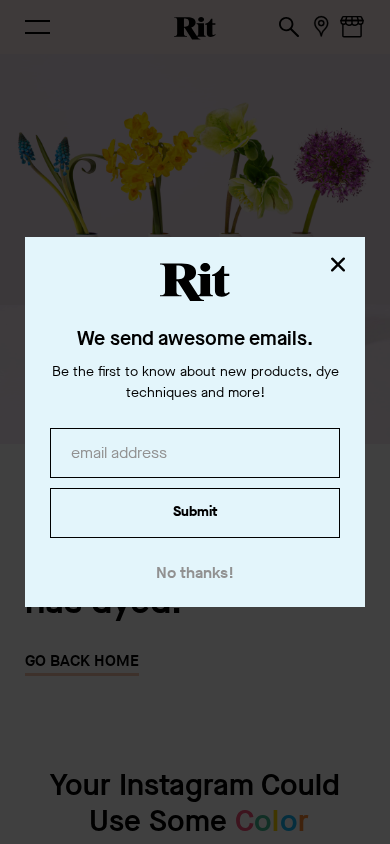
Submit (195, 511)
